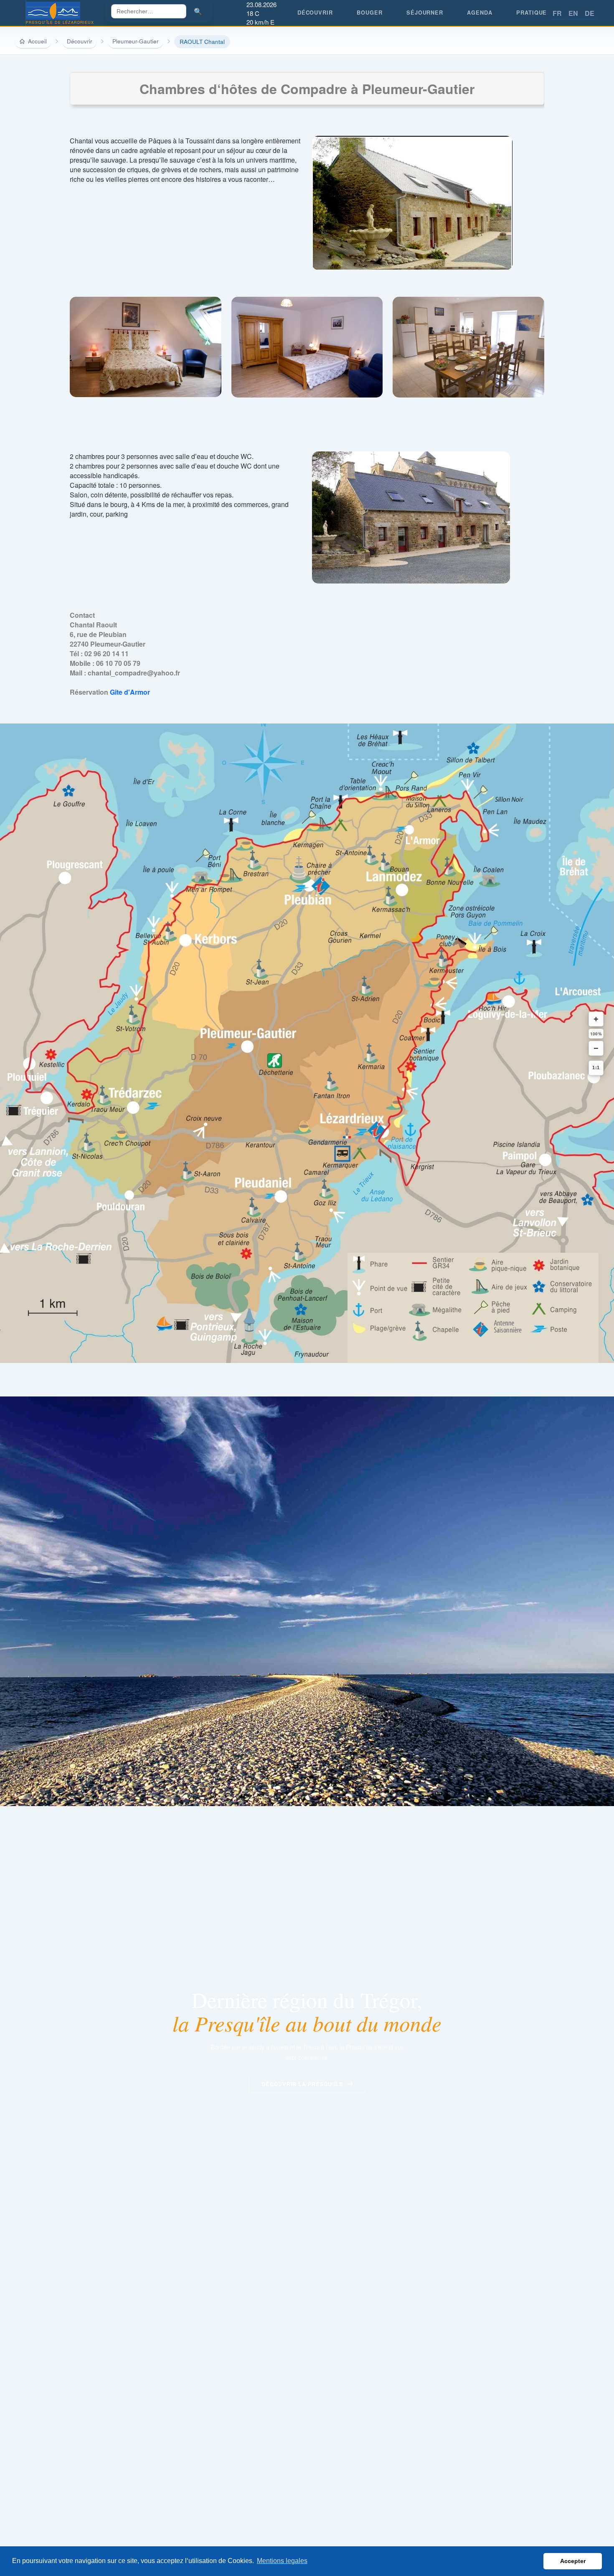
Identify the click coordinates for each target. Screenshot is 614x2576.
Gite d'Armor (130, 692)
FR (557, 13)
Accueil (37, 41)
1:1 (596, 1068)
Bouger (369, 13)
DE (590, 13)
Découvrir (315, 13)
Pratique (532, 13)
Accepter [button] (573, 2561)
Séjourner (425, 13)
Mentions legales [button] (282, 2561)
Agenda (480, 13)
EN (573, 13)
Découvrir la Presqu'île (302, 2084)
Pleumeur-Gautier (136, 41)
